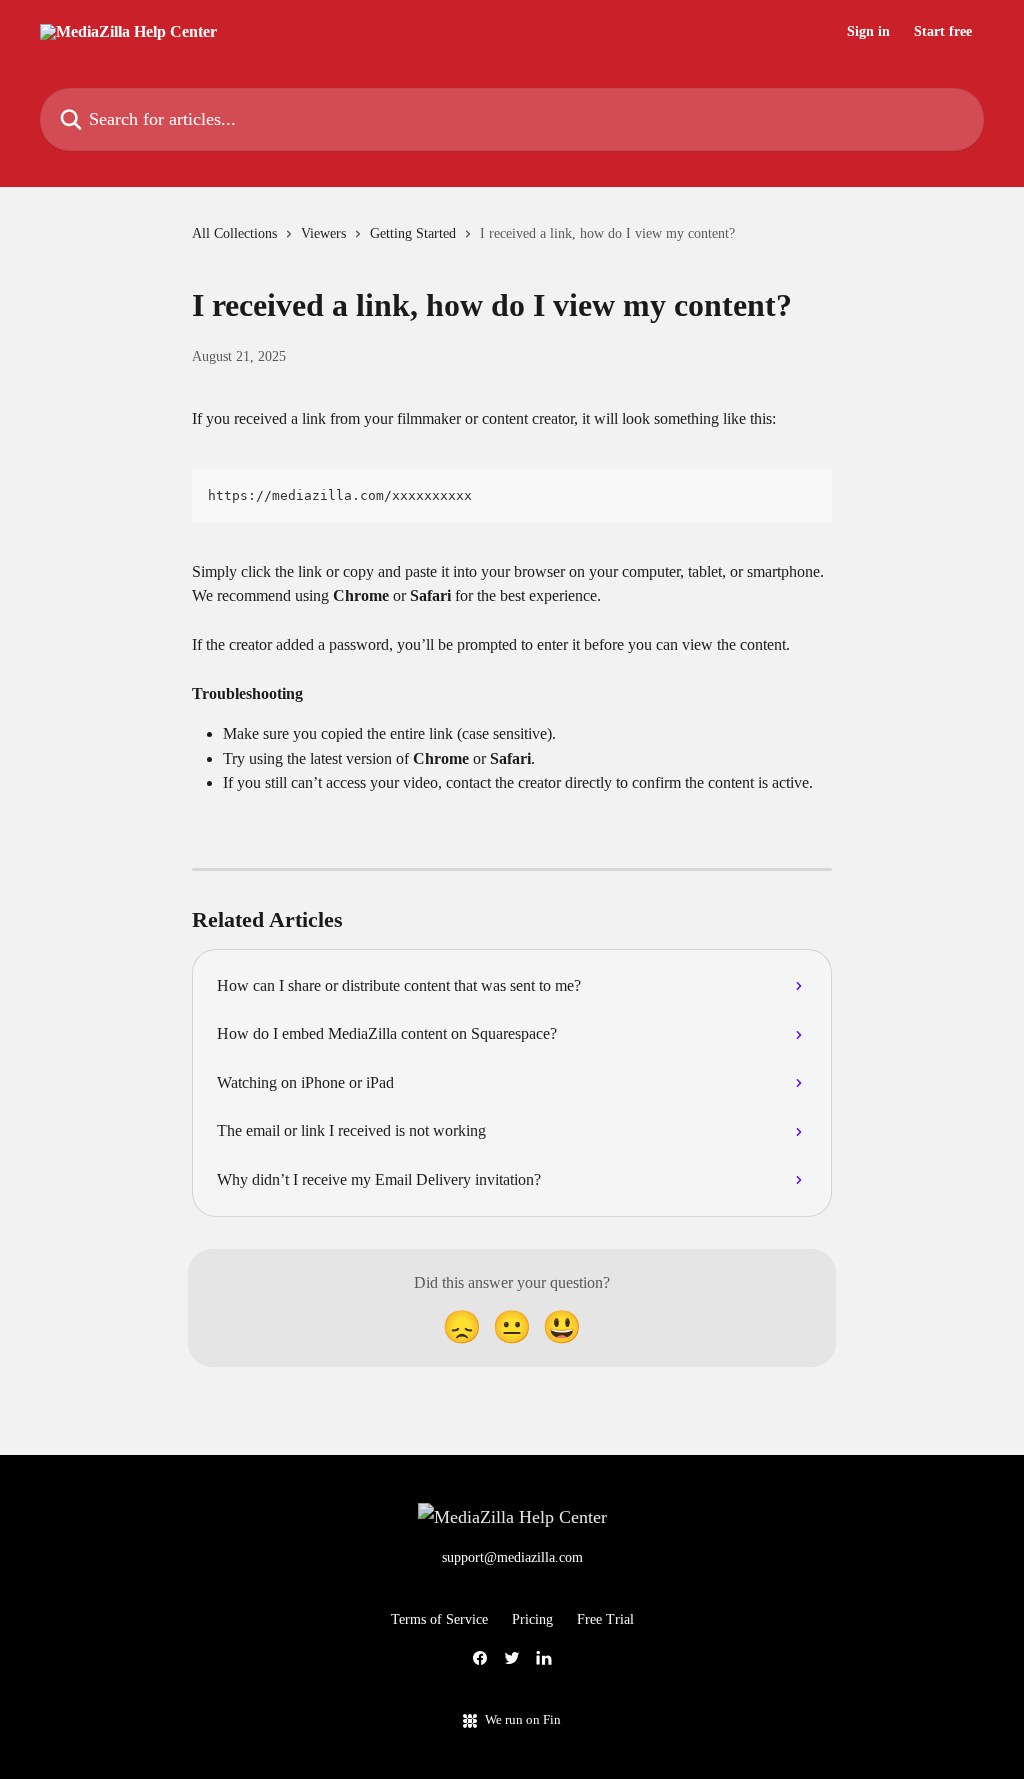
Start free (943, 32)
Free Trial (605, 1619)
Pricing (532, 1619)
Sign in (868, 32)
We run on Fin (523, 1719)
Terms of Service (439, 1619)
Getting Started (413, 233)
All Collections (234, 233)
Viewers (323, 233)
